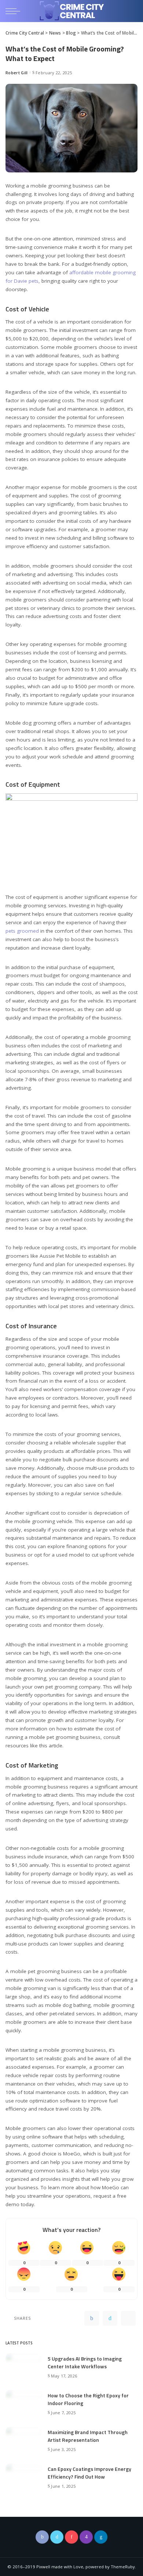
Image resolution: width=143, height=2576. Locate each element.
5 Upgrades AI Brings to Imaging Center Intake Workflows (85, 2362)
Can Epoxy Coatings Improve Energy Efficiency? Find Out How (89, 2473)
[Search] (132, 11)
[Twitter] (110, 2318)
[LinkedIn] (101, 2537)
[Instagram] (86, 2537)
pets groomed (22, 931)
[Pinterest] (128, 2318)
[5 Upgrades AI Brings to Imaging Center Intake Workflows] (24, 2366)
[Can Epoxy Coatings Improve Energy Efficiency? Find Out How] (24, 2477)
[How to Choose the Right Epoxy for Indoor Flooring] (24, 2403)
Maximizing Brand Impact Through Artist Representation (88, 2436)
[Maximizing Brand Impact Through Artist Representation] (24, 2440)
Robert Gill (17, 73)
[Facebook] (92, 2318)
